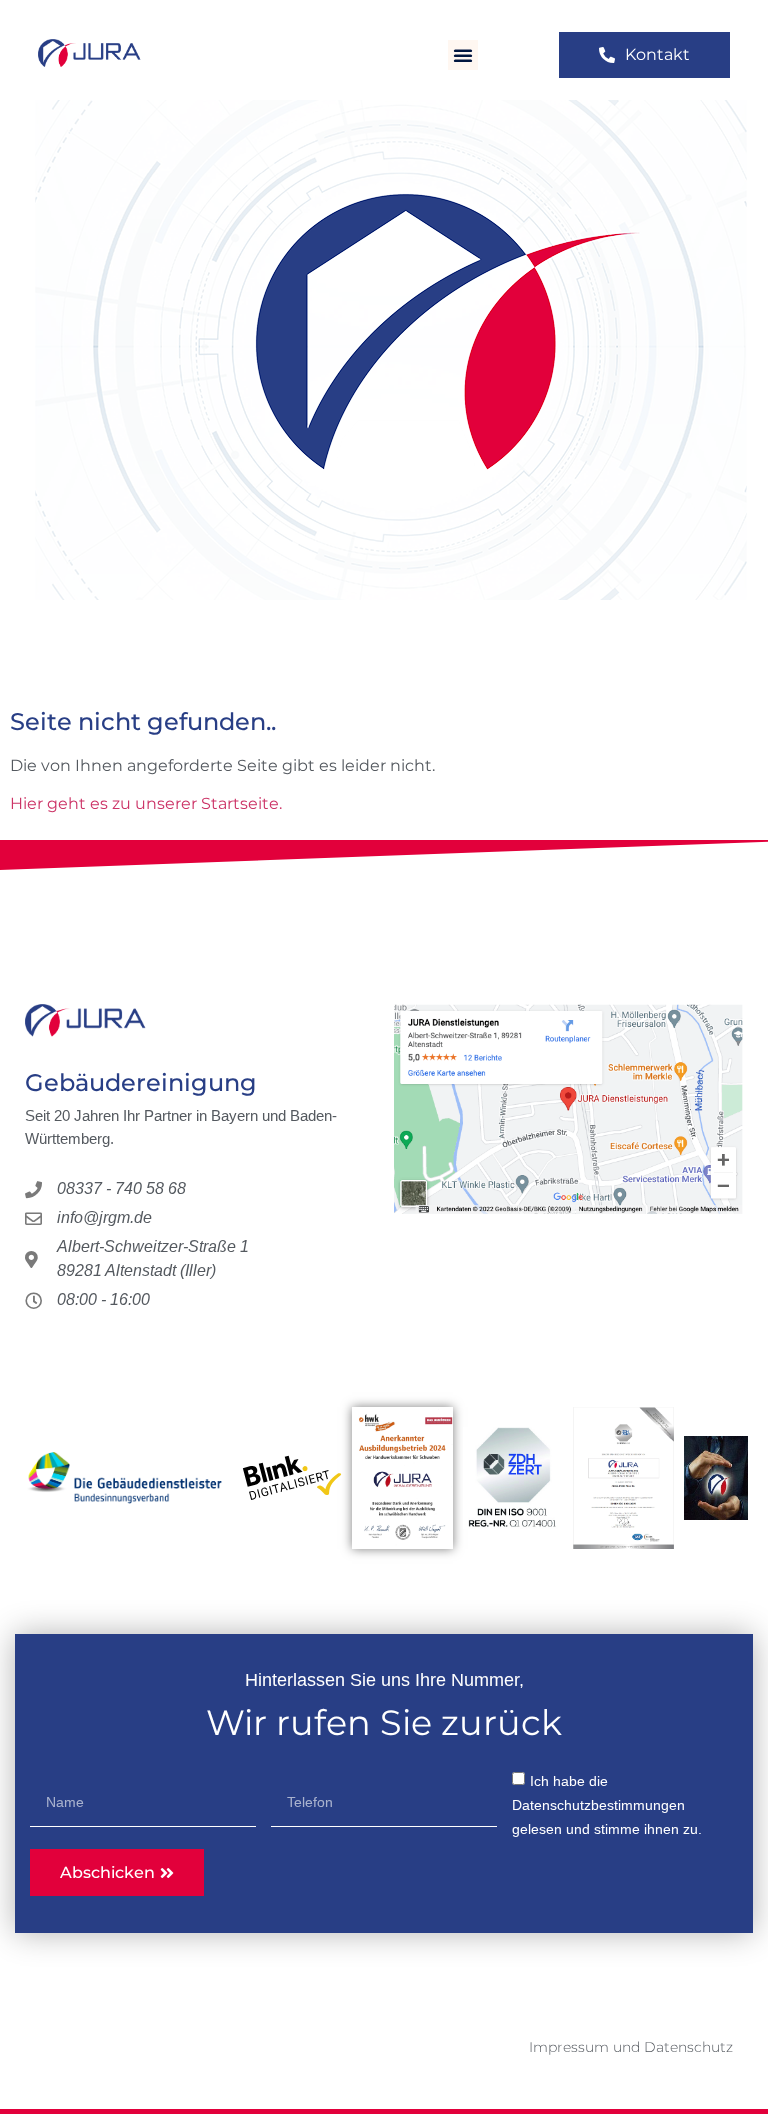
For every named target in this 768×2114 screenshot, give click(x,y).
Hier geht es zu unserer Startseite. (146, 803)
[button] (463, 55)
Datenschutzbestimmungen (598, 1805)
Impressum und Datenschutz (631, 2047)
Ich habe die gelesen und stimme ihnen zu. (607, 1805)
